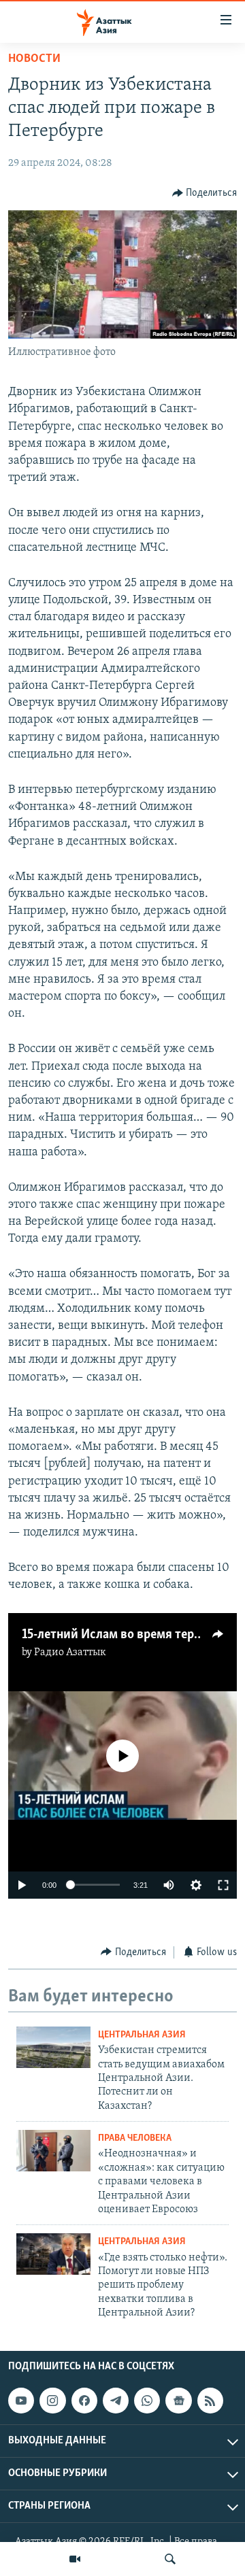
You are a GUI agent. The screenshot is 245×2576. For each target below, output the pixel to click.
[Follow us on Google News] (178, 2401)
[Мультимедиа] (75, 2559)
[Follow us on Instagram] (52, 2401)
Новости (34, 59)
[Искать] (170, 2559)
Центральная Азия (142, 2035)
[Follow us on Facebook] (84, 2401)
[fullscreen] (223, 1885)
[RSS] (210, 2401)
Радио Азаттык (70, 1653)
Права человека (135, 2138)
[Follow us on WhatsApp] (147, 2401)
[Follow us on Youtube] (21, 2401)
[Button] (205, 193)
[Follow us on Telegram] (116, 2401)
